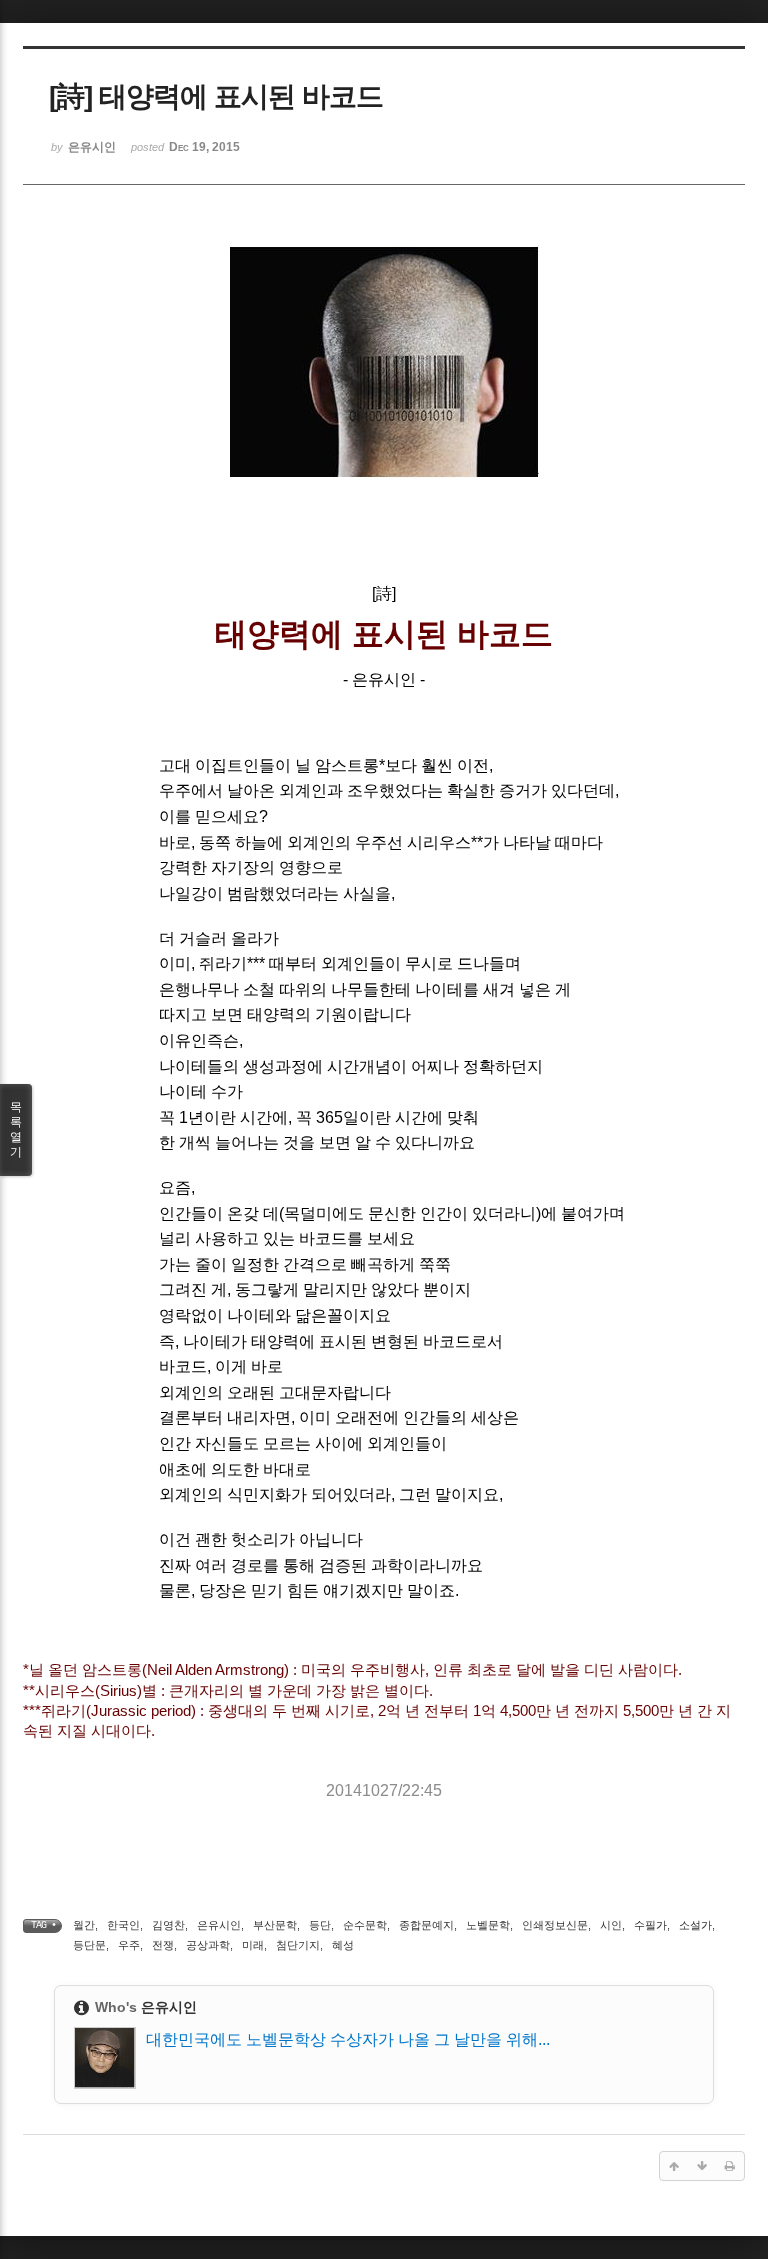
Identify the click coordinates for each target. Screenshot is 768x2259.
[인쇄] (730, 2166)
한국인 (123, 1925)
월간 (84, 1925)
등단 (320, 1925)
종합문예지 (426, 1925)
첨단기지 (298, 1945)
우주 (129, 1945)
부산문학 (275, 1925)
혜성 (343, 1945)
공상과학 (208, 1945)
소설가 (695, 1925)
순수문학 (365, 1925)
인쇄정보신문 (555, 1925)
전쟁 (163, 1945)
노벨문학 (488, 1925)
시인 (611, 1925)
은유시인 (219, 1925)
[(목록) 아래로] (702, 2166)
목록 (16, 1129)
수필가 (650, 1925)
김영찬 (168, 1925)
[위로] (674, 2166)
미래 (253, 1945)
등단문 (89, 1945)
